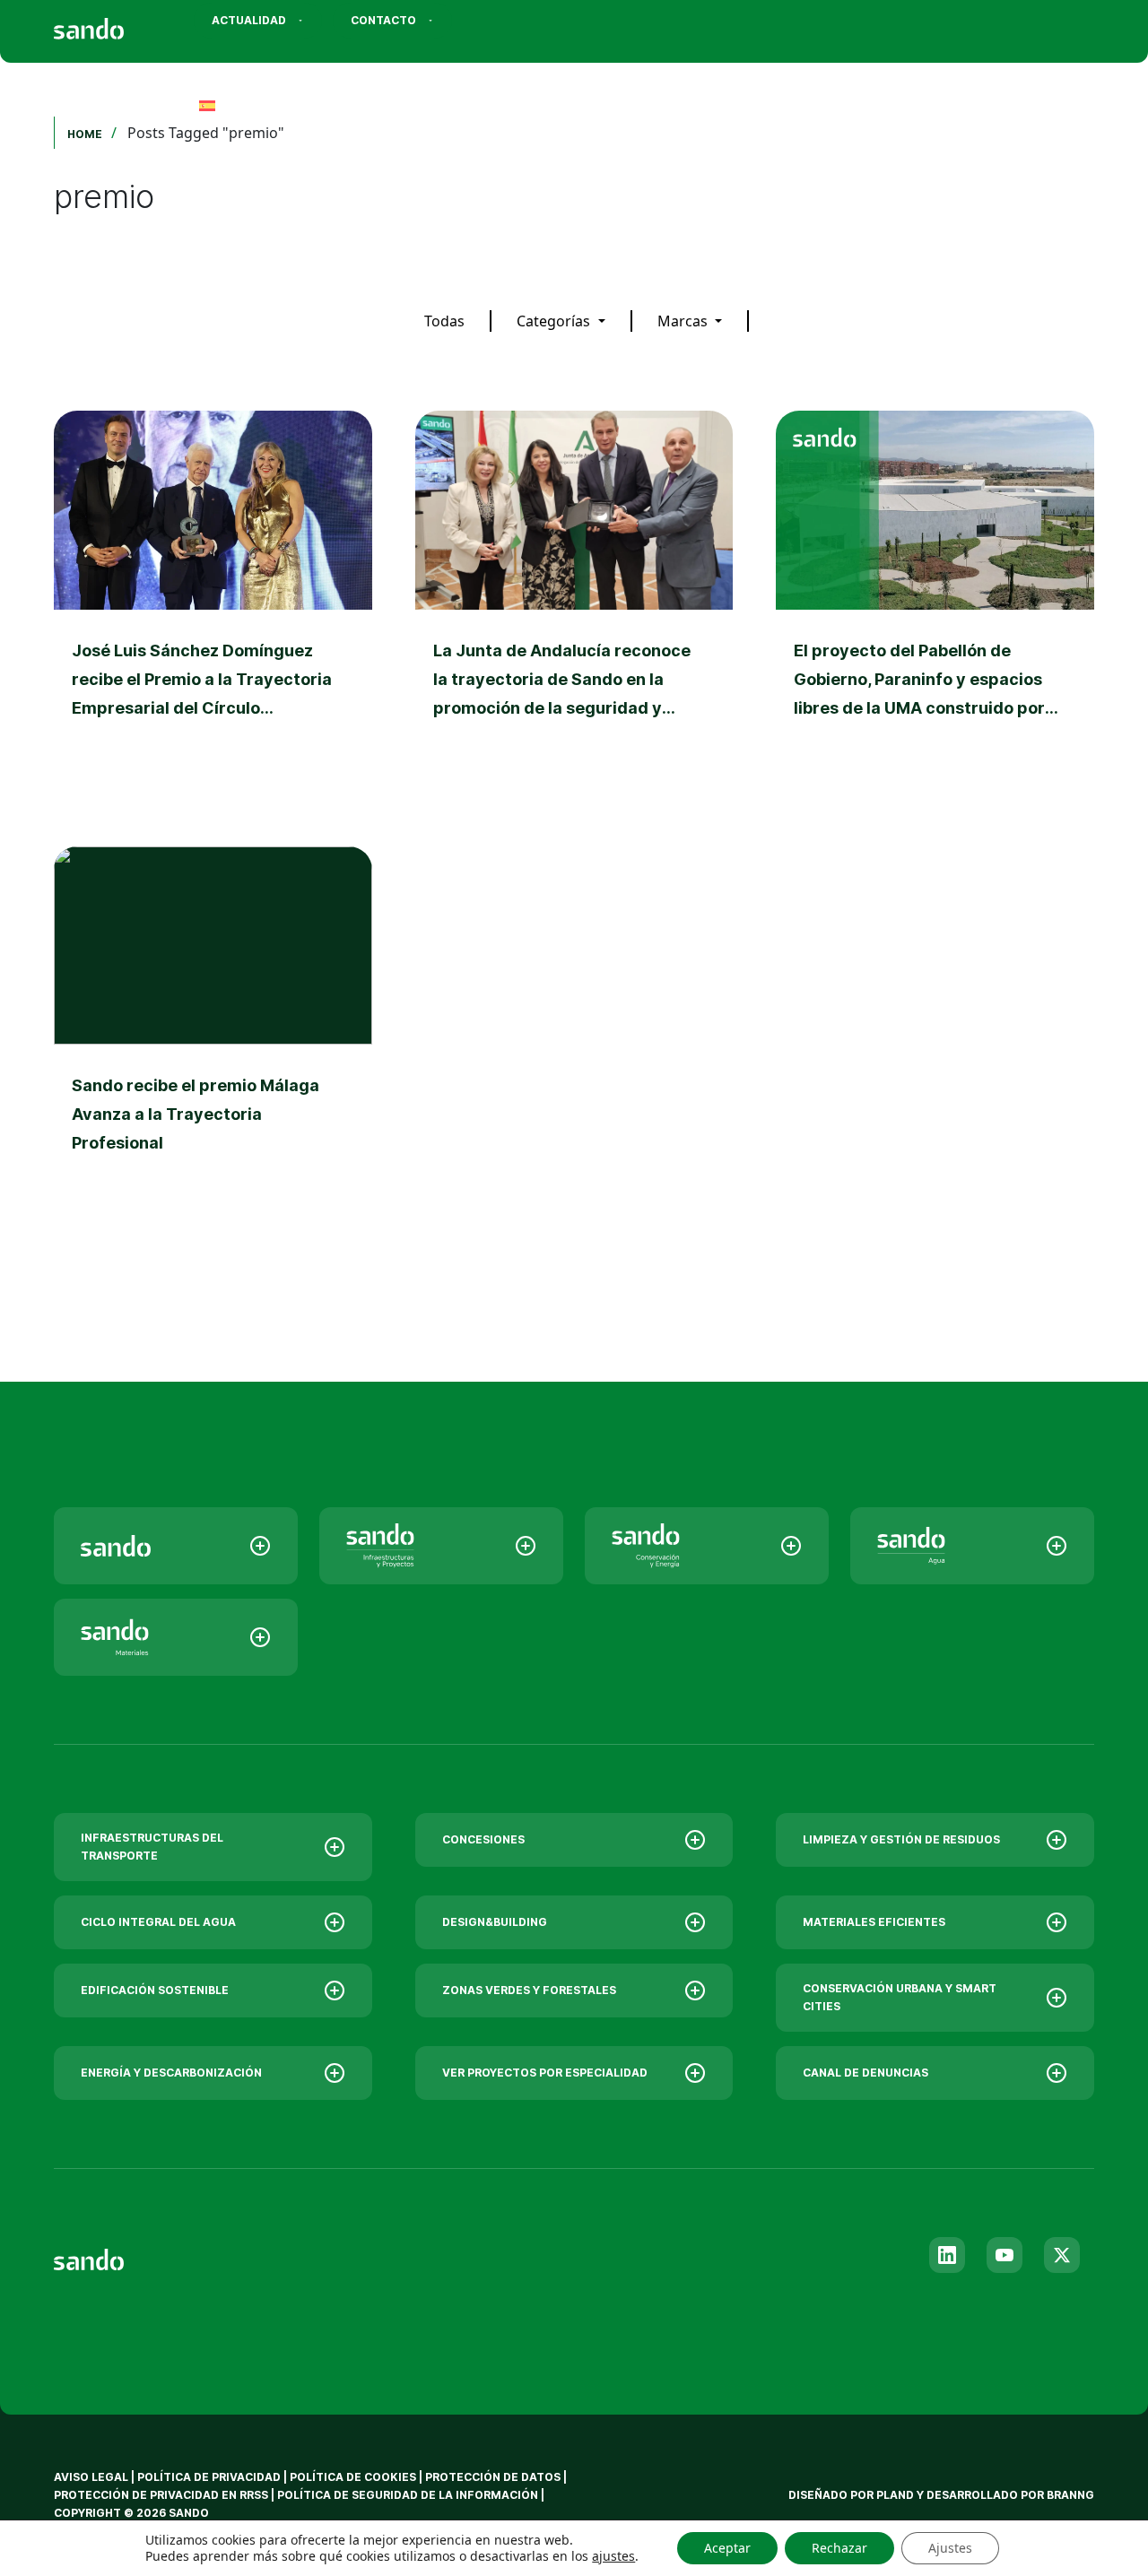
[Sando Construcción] (441, 1546)
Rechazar (839, 2548)
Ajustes (950, 2548)
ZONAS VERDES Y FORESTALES (529, 1990)
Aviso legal (91, 2477)
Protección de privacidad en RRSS (161, 2495)
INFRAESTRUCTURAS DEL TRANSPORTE (152, 1847)
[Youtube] (1004, 2255)
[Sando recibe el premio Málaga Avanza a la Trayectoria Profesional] (213, 1043)
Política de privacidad (210, 2477)
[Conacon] (707, 1546)
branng (1070, 2495)
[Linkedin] (947, 2255)
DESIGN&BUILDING (495, 1922)
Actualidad (249, 20)
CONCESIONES (483, 1839)
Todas (444, 321)
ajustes (613, 2556)
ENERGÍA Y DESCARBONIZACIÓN (171, 2073)
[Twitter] (1062, 2255)
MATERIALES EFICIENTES (874, 1922)
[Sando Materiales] (176, 1637)
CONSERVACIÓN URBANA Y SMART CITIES (900, 1997)
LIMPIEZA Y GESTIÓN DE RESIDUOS (901, 1839)
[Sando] (121, 23)
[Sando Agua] (972, 1546)
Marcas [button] (684, 321)
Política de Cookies (354, 2477)
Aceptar (727, 2548)
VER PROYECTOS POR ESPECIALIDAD (545, 2073)
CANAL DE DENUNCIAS (865, 2073)
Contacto (383, 20)
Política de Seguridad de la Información (408, 2495)
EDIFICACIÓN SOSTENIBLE (155, 1990)
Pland (895, 2495)
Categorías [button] (555, 321)
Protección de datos (493, 2477)
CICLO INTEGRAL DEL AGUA (158, 1922)
